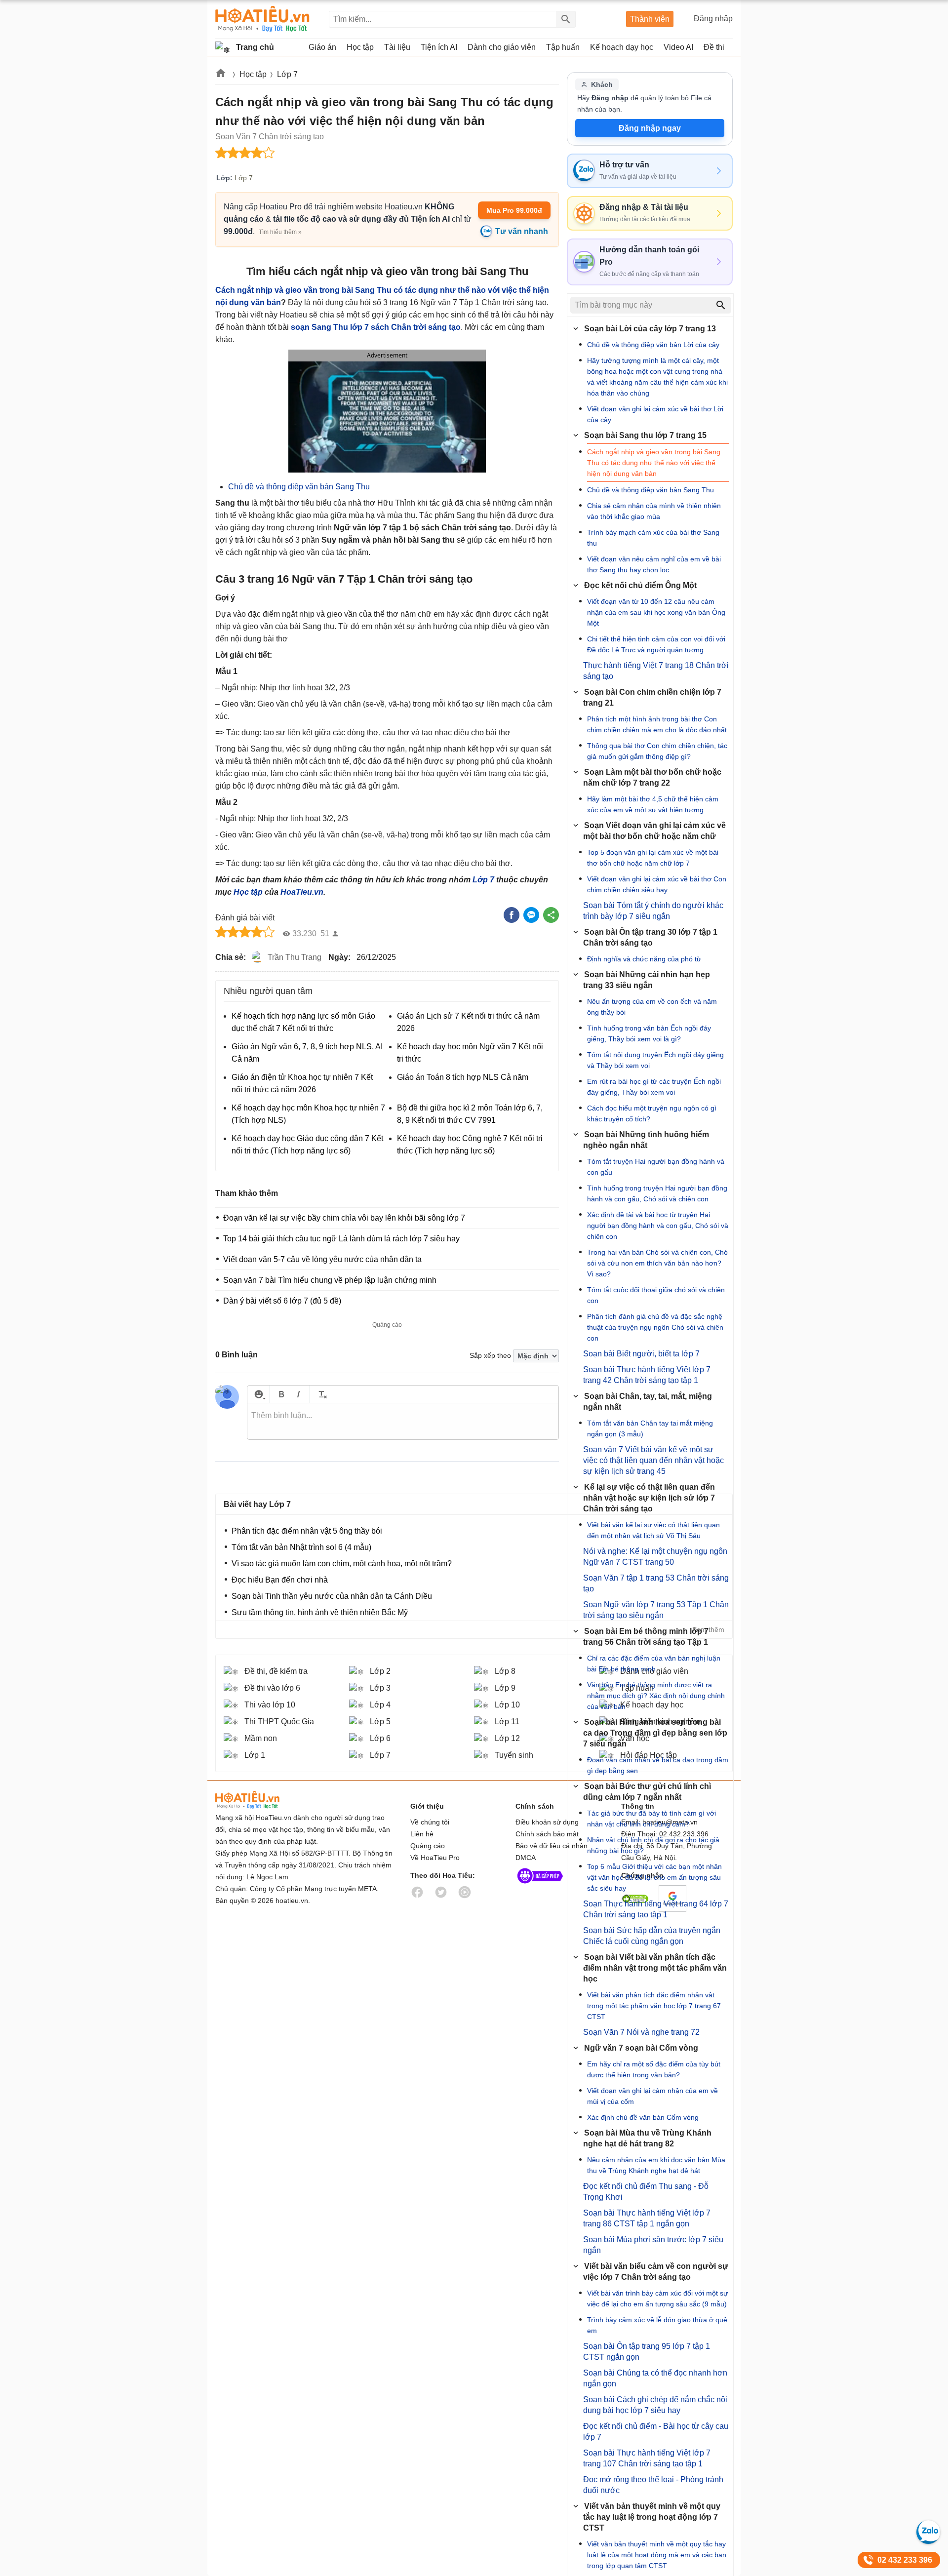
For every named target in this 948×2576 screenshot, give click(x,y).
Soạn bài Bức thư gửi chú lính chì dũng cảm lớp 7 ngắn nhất (647, 1792)
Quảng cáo (428, 1846)
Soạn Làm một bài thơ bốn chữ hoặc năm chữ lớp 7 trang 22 (652, 777)
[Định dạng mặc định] (321, 1394)
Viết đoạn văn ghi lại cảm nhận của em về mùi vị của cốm (652, 2096)
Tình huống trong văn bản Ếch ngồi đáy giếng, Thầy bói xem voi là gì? (649, 1033)
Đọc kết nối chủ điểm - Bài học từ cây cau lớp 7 (656, 2432)
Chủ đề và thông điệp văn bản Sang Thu (299, 487)
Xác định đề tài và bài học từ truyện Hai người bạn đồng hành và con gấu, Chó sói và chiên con (658, 1226)
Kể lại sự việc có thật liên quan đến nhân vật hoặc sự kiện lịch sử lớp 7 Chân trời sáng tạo (649, 1498)
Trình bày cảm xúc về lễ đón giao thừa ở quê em (657, 2325)
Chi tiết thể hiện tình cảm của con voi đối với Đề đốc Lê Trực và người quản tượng (656, 644)
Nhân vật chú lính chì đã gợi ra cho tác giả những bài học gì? (653, 1845)
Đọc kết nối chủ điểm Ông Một (640, 585)
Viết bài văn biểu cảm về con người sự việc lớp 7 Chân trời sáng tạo (656, 2272)
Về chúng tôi (430, 1822)
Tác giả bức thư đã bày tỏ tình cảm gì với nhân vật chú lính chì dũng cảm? (652, 1819)
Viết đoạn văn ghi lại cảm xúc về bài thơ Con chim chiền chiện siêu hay (657, 884)
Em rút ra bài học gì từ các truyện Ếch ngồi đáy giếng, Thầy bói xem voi (654, 1087)
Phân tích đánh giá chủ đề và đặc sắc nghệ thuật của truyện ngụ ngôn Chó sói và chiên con (655, 1327)
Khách (602, 84)
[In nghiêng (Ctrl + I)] (298, 1394)
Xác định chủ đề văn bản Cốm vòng (643, 2117)
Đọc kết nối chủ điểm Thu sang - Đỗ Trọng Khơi (646, 2192)
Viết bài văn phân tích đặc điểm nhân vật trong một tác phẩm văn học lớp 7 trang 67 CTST (654, 2006)
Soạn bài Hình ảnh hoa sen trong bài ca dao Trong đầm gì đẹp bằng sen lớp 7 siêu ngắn (655, 1733)
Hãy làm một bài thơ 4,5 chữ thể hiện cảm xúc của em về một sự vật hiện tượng (653, 804)
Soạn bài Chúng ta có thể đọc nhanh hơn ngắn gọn (655, 2378)
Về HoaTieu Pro (435, 1858)
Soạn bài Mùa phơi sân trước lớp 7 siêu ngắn (653, 2245)
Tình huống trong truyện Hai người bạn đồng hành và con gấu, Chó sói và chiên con (657, 1193)
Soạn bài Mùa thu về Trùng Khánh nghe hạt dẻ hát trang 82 (647, 2138)
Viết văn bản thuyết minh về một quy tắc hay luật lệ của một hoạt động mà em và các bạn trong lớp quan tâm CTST (657, 2555)
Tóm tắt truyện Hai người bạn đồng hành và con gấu (656, 1167)
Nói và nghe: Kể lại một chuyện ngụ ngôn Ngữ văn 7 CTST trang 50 (655, 1557)
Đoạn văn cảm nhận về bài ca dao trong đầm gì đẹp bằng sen (658, 1765)
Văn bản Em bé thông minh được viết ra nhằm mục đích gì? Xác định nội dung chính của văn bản (656, 1696)
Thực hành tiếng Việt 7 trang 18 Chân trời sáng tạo (656, 671)
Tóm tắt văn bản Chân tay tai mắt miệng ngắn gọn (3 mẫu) (650, 1428)
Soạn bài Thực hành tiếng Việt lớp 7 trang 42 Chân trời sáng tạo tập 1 (647, 1375)
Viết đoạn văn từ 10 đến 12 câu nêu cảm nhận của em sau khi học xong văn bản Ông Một (656, 612)
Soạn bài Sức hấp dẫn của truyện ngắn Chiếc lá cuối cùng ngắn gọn (652, 1936)
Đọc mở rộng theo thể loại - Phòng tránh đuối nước (653, 2485)
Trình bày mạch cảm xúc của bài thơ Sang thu (653, 538)
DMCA (526, 1858)
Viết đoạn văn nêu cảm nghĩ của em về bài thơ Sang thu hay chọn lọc (654, 564)
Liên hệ (422, 1834)
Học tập (253, 74)
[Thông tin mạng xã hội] (540, 1886)
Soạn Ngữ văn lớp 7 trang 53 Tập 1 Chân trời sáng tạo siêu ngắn (656, 1610)
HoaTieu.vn (302, 892)
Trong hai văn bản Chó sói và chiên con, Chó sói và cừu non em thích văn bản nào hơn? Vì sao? (657, 1263)
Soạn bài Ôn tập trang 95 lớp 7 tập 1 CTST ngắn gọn (647, 2352)
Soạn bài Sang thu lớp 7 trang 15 (645, 435)
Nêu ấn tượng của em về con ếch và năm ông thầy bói (652, 1007)
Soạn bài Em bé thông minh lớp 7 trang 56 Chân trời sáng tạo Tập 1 (646, 1637)
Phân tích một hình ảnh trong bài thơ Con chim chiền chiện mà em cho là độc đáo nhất (657, 724)
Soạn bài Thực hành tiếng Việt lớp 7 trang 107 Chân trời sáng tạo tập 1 (647, 2458)
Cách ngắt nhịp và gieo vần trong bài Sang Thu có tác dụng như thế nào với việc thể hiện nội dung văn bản (654, 463)
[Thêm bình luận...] (403, 1422)
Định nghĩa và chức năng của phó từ (644, 959)
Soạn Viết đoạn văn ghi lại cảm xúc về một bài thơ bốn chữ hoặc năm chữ (654, 831)
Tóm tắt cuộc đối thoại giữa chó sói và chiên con (656, 1295)
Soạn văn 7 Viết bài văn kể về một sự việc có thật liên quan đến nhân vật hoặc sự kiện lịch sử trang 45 (653, 1460)
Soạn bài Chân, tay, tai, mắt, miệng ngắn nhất (648, 1402)
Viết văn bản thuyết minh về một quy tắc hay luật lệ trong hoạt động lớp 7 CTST (652, 2517)
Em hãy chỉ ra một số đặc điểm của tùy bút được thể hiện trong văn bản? (654, 2069)
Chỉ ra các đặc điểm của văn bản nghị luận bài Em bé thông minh (654, 1664)
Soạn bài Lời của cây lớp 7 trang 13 (650, 329)
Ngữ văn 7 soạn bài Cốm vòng (641, 2048)
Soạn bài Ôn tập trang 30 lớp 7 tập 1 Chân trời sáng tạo (650, 937)
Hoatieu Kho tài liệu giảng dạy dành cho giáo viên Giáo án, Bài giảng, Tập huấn (262, 19)
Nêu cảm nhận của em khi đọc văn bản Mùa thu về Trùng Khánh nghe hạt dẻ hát (656, 2165)
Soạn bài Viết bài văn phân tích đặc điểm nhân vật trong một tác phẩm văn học (655, 1968)
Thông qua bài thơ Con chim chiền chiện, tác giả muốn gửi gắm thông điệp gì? (657, 751)
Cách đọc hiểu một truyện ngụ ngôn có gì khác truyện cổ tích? (652, 1113)
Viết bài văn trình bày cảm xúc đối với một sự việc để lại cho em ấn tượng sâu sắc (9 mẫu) (657, 2299)
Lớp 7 (287, 74)
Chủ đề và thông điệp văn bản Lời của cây (653, 345)
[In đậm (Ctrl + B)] (281, 1394)
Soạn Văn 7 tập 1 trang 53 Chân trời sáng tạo (656, 1583)
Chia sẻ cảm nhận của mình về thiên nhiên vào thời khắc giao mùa (654, 511)
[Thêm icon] (258, 1394)
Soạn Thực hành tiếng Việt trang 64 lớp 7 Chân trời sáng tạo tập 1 (656, 1909)
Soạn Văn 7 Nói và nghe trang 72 (641, 2032)
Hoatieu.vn (221, 75)
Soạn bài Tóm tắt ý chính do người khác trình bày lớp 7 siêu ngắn (653, 911)
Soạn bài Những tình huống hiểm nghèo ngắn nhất (646, 1140)
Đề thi (714, 47)
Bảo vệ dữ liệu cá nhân (552, 1846)
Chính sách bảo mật (547, 1834)
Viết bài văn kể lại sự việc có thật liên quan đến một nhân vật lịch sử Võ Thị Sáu (653, 1530)
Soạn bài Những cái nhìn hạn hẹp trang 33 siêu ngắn (647, 980)
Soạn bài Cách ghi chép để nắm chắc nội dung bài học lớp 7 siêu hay (655, 2405)
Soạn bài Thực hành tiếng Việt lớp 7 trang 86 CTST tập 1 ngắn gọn (647, 2218)
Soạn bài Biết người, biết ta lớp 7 (641, 1354)
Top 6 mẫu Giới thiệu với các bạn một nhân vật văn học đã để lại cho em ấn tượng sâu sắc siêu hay (654, 1877)
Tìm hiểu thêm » (280, 232)
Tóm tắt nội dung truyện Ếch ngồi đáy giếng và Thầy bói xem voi (655, 1060)
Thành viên (650, 19)
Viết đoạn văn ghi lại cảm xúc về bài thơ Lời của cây (655, 414)
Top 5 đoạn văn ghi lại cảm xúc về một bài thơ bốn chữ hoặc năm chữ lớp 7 (653, 858)
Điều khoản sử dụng (547, 1822)
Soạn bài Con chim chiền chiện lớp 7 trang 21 (652, 697)
